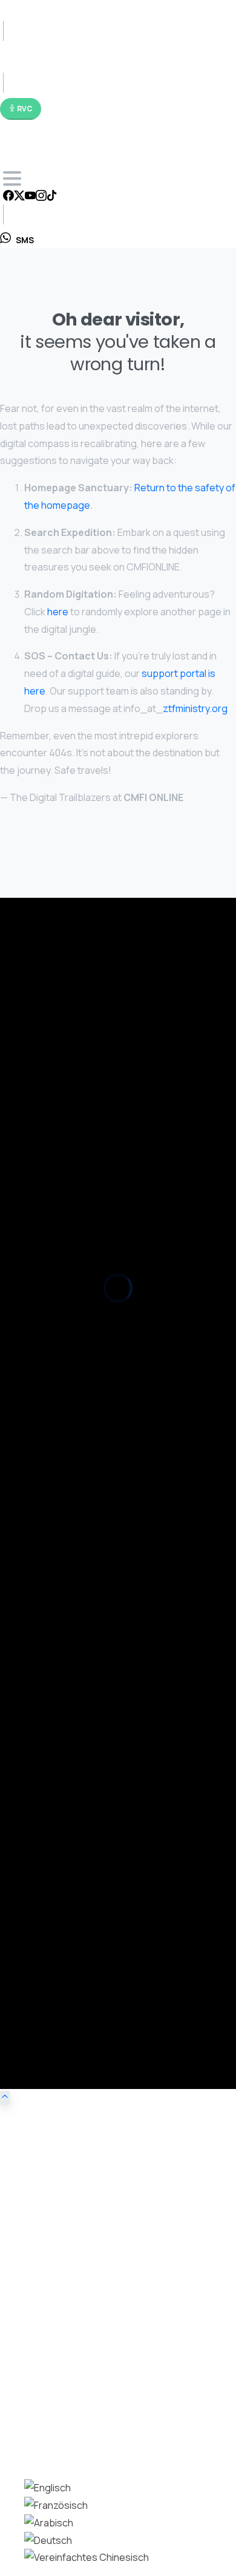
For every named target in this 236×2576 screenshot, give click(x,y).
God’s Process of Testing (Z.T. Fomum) (78, 1613)
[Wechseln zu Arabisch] (49, 2523)
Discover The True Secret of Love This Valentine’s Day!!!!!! (117, 1401)
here (58, 612)
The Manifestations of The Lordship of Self (86, 1540)
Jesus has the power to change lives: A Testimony (100, 1801)
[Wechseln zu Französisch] (56, 2505)
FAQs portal (188, 985)
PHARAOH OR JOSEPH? (45, 1475)
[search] (9, 2444)
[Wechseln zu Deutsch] (48, 2540)
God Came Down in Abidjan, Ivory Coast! (80, 2000)
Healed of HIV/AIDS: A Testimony (65, 1634)
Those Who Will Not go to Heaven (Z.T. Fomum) (95, 1518)
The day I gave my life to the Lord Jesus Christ (92, 1745)
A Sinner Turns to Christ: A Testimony (74, 1858)
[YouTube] (30, 197)
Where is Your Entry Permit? (55, 1423)
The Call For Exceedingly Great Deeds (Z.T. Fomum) (103, 1562)
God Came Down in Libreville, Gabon (72, 1978)
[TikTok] (52, 197)
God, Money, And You (42, 1380)
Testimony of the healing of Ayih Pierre (77, 1656)
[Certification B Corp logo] (36, 1091)
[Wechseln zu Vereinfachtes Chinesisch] (87, 2557)
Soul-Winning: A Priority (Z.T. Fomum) (73, 1496)
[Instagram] (41, 197)
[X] (19, 197)
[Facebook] (8, 197)
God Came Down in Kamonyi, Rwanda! (75, 2022)
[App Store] (36, 1043)
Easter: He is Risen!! (41, 1358)
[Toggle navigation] (12, 178)
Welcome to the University (53, 1336)
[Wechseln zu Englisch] (48, 2488)
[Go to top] (5, 2097)
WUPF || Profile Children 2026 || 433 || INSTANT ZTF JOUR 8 (114, 1131)
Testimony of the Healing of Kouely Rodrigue (89, 1712)
